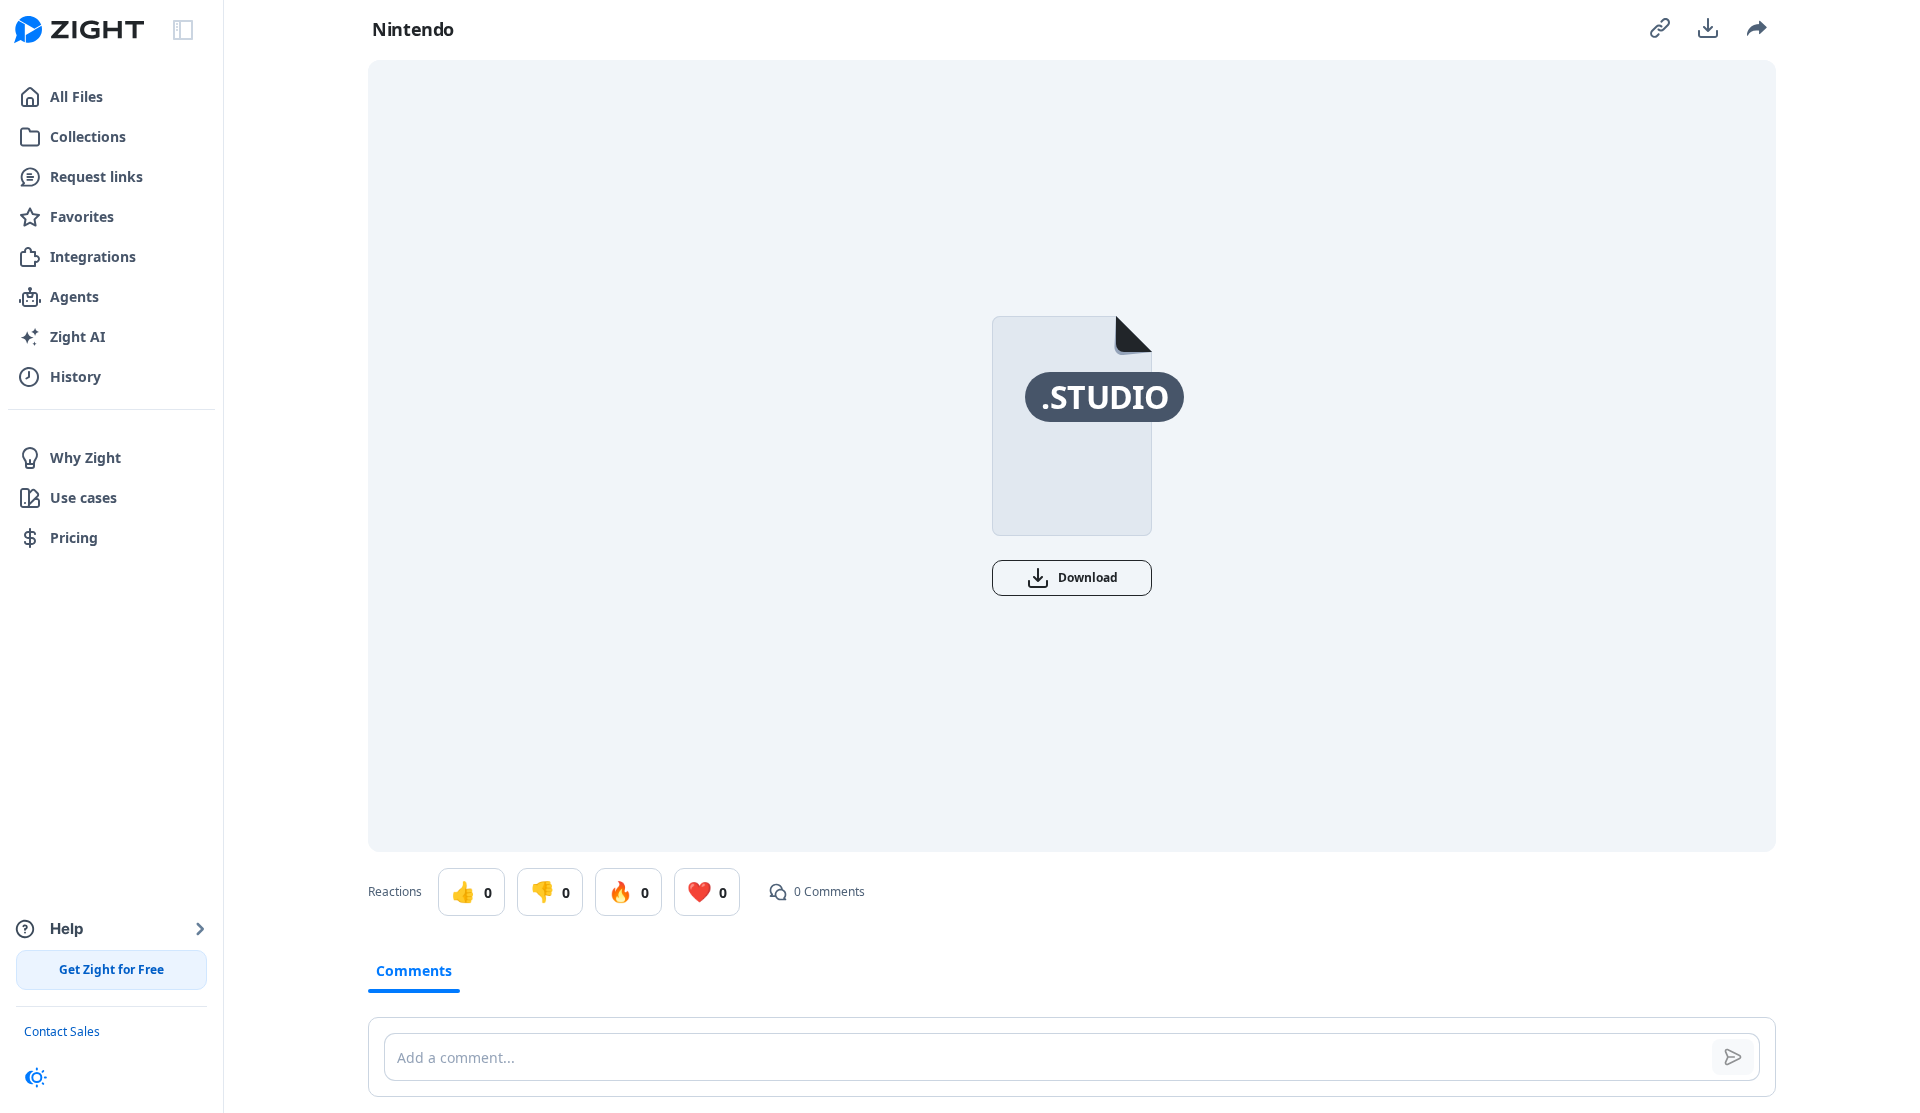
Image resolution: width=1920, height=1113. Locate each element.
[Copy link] (1660, 28)
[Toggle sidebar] (183, 30)
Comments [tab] (414, 970)
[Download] (1708, 28)
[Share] (1756, 28)
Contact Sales (62, 1031)
